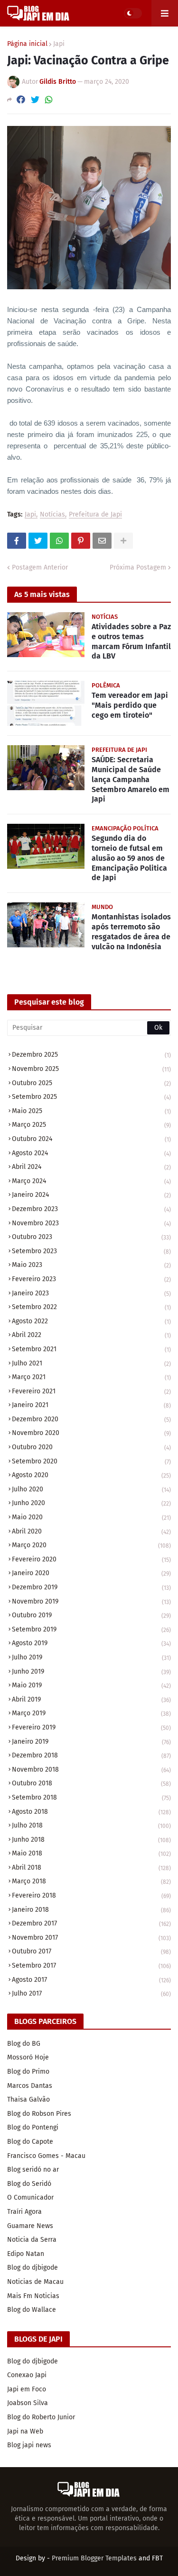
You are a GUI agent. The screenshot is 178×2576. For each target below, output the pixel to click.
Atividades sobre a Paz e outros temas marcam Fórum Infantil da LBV (131, 641)
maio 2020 (91, 1517)
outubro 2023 (91, 1237)
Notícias (52, 515)
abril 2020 (91, 1531)
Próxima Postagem (138, 567)
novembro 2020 (91, 1433)
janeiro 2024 (91, 1195)
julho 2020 (91, 1489)
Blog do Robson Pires (39, 2114)
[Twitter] (35, 100)
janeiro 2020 (91, 1573)
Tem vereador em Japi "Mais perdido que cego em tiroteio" (130, 705)
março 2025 (91, 1125)
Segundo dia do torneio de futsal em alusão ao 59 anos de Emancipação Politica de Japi (129, 858)
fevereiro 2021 (91, 1391)
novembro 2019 (91, 1601)
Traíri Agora (24, 2212)
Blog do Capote (30, 2142)
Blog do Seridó (29, 2184)
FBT (157, 2558)
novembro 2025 (91, 1069)
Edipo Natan (26, 2254)
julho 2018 (91, 1825)
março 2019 (91, 1713)
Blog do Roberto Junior (41, 2417)
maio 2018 (91, 1853)
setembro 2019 (91, 1629)
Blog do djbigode (33, 2268)
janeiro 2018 (91, 1910)
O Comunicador (30, 2197)
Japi (59, 44)
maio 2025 (91, 1111)
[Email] (102, 541)
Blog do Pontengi (33, 2127)
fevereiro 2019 (91, 1727)
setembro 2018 (91, 1797)
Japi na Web (25, 2431)
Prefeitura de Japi (95, 515)
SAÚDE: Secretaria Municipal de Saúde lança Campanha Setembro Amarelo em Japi (131, 779)
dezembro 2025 (91, 1055)
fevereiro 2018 (91, 1895)
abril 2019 (91, 1699)
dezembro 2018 (91, 1755)
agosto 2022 (91, 1321)
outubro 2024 (91, 1139)
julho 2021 (91, 1363)
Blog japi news (29, 2445)
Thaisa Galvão (28, 2099)
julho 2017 (91, 1993)
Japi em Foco (27, 2389)
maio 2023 (91, 1265)
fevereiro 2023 (91, 1279)
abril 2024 (91, 1167)
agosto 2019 (91, 1643)
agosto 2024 (91, 1153)
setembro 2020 (91, 1461)
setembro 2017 (91, 1965)
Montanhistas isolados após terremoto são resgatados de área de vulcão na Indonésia (131, 931)
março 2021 (91, 1377)
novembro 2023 (91, 1223)
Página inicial (27, 44)
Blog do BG (24, 2044)
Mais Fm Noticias (33, 2296)
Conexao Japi (27, 2375)
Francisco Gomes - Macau (46, 2156)
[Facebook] (21, 100)
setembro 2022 (91, 1307)
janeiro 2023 (91, 1293)
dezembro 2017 (91, 1923)
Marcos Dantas (30, 2086)
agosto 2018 (91, 1812)
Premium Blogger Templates (94, 2558)
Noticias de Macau (35, 2282)
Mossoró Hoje (28, 2057)
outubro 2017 (91, 1951)
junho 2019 (91, 1671)
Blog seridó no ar (33, 2170)
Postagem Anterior (40, 567)
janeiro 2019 (91, 1742)
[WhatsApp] (49, 100)
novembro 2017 (91, 1938)
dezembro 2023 (91, 1209)
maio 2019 (91, 1685)
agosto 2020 (91, 1475)
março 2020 (91, 1545)
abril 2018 (91, 1867)
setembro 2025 (91, 1097)
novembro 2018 (91, 1769)
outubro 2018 (91, 1783)
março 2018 (91, 1881)
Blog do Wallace (32, 2310)
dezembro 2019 (91, 1587)
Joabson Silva (28, 2403)
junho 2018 (91, 1840)
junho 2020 (91, 1503)
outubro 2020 (91, 1447)
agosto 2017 (91, 1980)
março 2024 (91, 1181)
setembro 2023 (91, 1251)
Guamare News (30, 2226)
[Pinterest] (81, 541)
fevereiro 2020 (91, 1559)
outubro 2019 (91, 1615)
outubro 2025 (91, 1083)
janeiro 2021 (91, 1405)
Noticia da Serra (32, 2240)
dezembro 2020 (91, 1419)
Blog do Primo (28, 2072)
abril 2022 (91, 1335)
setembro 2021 (91, 1349)
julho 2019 (91, 1657)
